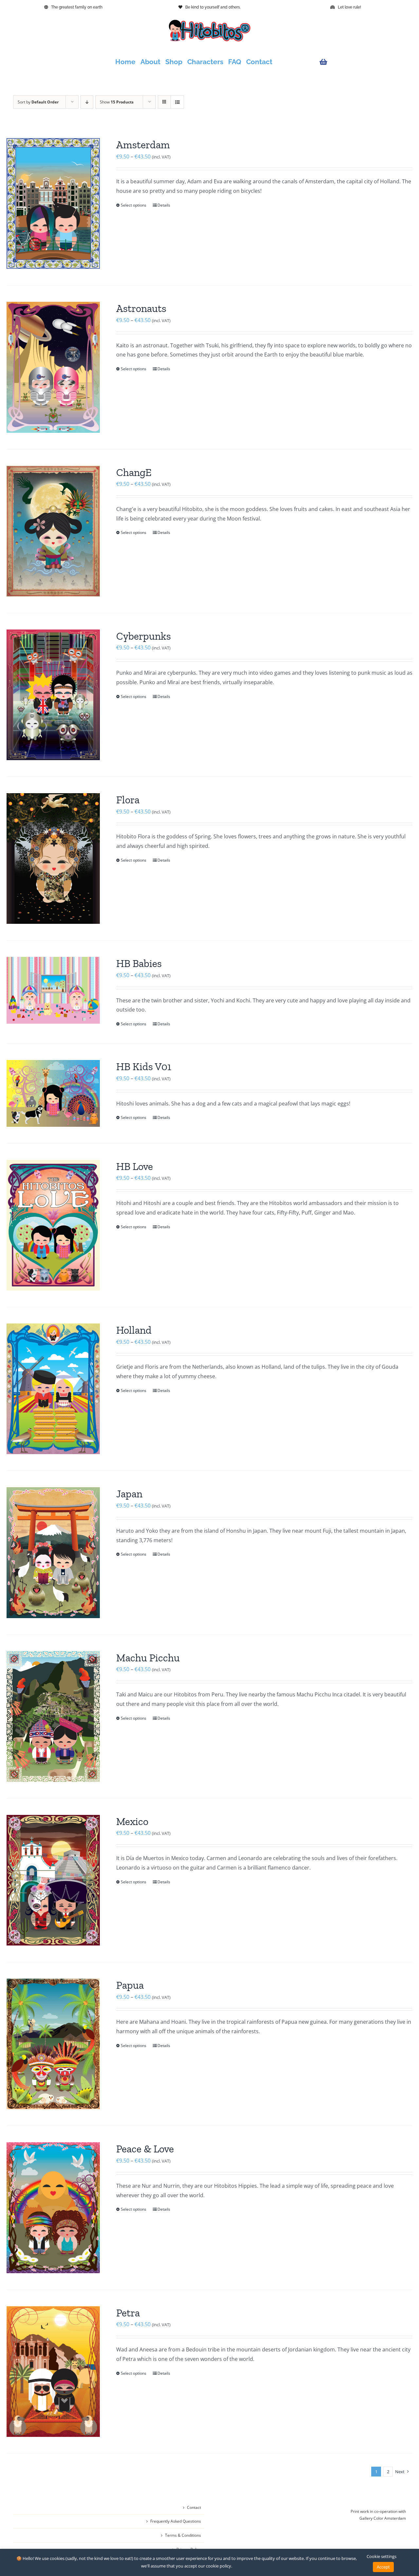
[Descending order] (87, 102)
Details (164, 205)
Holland (134, 1330)
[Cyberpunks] (53, 695)
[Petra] (53, 2372)
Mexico (132, 1821)
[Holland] (53, 1389)
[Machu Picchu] (53, 1717)
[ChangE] (53, 531)
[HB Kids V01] (53, 1093)
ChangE (134, 472)
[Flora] (53, 859)
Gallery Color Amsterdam (383, 2518)
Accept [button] (383, 2567)
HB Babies (139, 963)
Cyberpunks (144, 636)
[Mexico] (53, 1880)
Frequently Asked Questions (176, 2521)
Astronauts (141, 308)
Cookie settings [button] (382, 2556)
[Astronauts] (53, 367)
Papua (130, 1985)
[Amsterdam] (53, 203)
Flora (128, 800)
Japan (129, 1494)
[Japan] (53, 1553)
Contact (194, 2507)
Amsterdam (143, 145)
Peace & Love (145, 2149)
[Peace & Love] (53, 2208)
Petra (128, 2313)
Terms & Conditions (183, 2535)
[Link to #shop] (361, 62)
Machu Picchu (148, 1658)
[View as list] (177, 102)
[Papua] (53, 2044)
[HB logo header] (209, 22)
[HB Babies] (53, 990)
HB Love (135, 1166)
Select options (134, 205)
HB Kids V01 (144, 1067)
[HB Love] (53, 1225)
